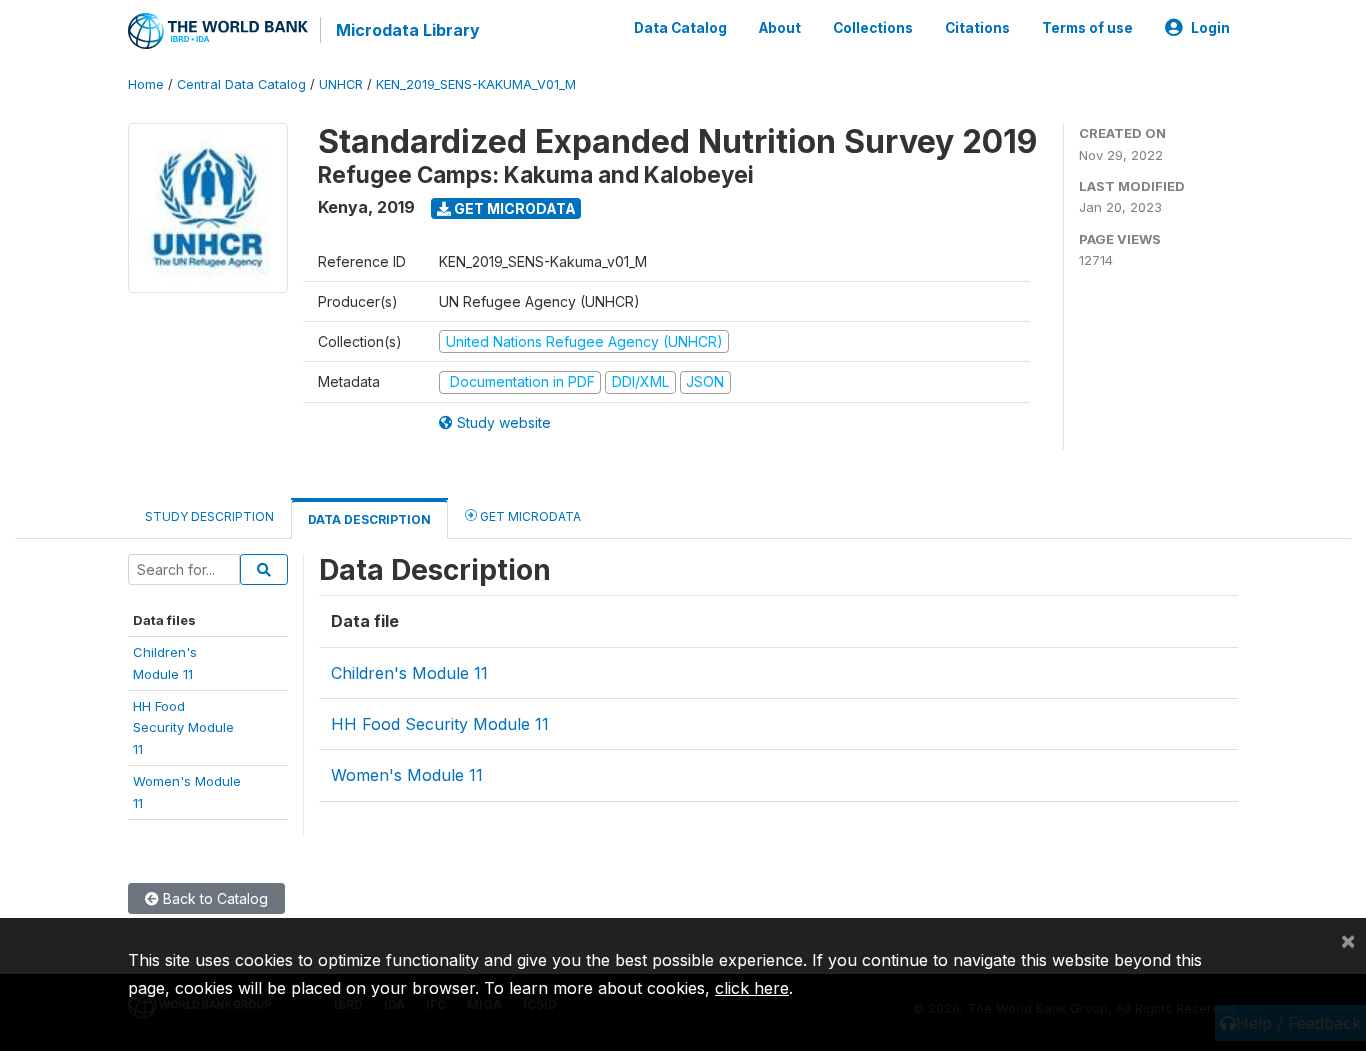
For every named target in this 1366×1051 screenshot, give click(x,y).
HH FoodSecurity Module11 (183, 727)
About (780, 28)
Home (146, 84)
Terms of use (1087, 28)
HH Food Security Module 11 (440, 724)
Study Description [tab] (209, 516)
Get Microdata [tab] (529, 516)
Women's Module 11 (407, 775)
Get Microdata (513, 208)
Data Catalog (680, 28)
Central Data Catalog (241, 84)
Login (1210, 28)
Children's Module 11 (409, 673)
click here (752, 988)
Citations (977, 28)
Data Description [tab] (369, 519)
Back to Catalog (213, 898)
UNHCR (341, 84)
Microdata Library (408, 30)
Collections (873, 28)
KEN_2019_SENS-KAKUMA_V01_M (476, 84)
